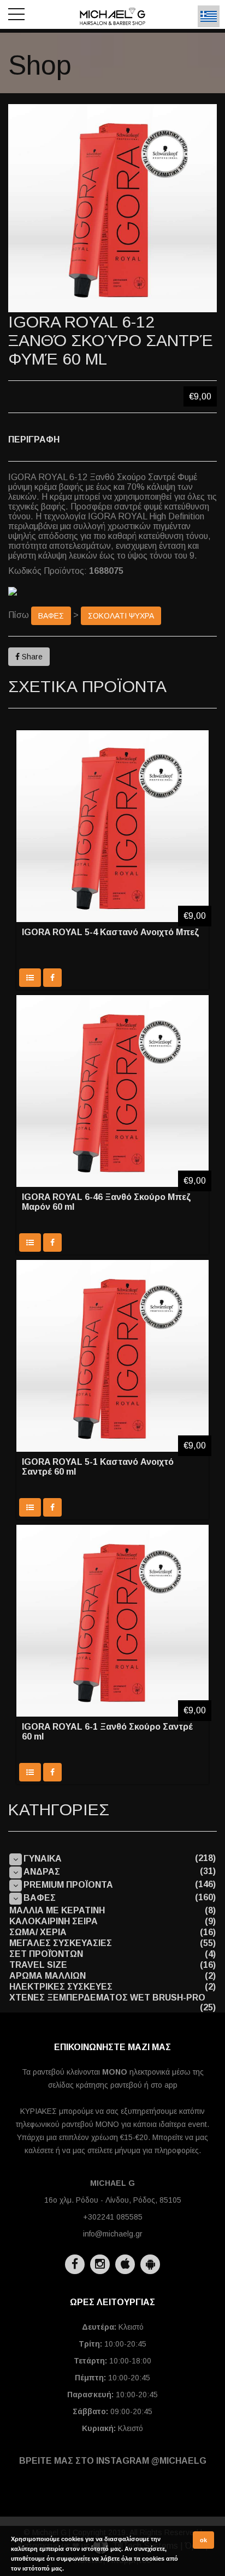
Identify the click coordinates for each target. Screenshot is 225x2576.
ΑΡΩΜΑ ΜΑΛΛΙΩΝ (48, 1976)
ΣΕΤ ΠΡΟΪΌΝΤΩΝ (46, 1954)
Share (31, 657)
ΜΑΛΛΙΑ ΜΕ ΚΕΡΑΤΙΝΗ (57, 1910)
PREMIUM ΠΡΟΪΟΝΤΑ (68, 1885)
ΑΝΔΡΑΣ (42, 1872)
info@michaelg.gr (113, 2234)
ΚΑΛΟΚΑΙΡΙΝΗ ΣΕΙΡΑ (54, 1921)
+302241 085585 (113, 2217)
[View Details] (30, 978)
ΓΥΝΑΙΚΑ (43, 1859)
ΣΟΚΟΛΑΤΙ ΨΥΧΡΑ (121, 616)
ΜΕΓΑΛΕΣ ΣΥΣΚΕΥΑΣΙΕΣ (61, 1943)
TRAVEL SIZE (38, 1965)
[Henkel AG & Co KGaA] (112, 591)
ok (203, 2540)
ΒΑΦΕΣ (51, 616)
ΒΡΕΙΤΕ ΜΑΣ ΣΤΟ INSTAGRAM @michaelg (113, 2461)
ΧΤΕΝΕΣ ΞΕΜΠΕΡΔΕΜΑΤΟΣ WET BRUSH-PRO (107, 1998)
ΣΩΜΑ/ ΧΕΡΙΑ (38, 1932)
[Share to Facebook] (52, 978)
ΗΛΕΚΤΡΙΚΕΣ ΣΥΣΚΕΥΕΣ (61, 1987)
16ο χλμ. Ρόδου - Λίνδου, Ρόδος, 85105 (113, 2200)
